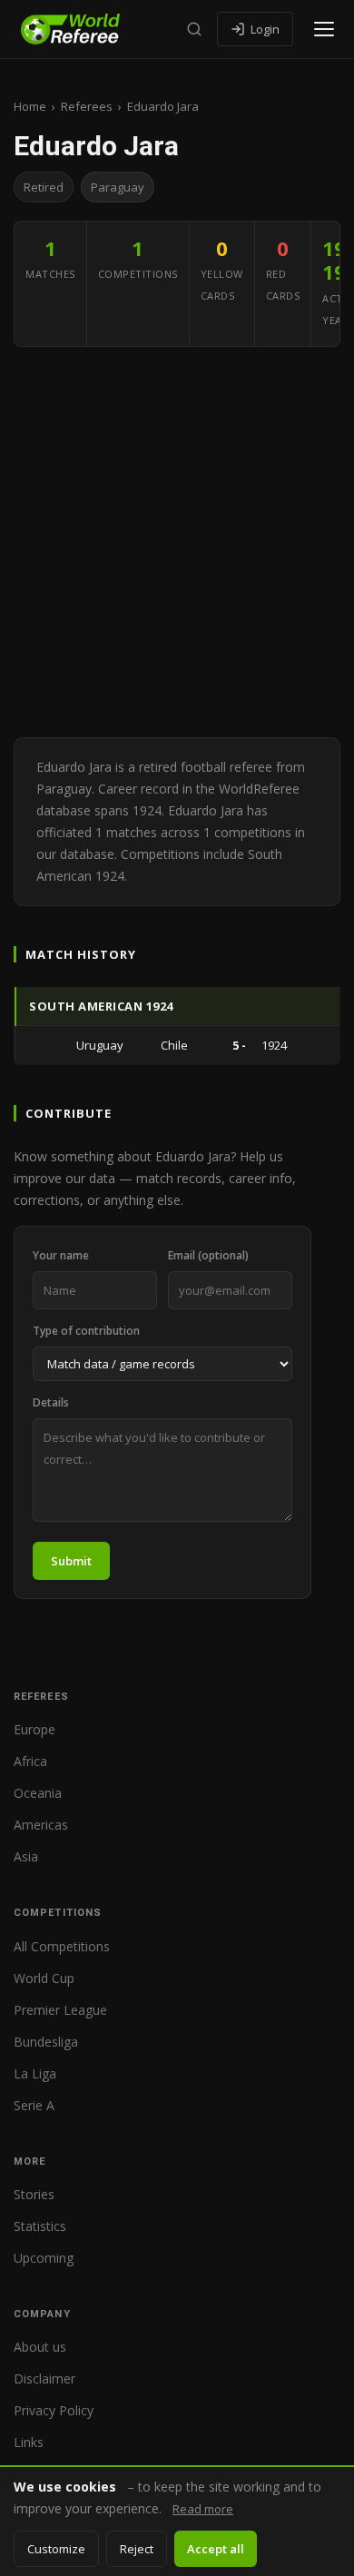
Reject (137, 2549)
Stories (34, 2194)
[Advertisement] (177, 542)
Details (51, 1402)
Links (29, 2442)
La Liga (35, 2073)
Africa (30, 1761)
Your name (61, 1255)
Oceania (38, 1793)
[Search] (194, 29)
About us (40, 2347)
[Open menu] (324, 29)
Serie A (34, 2105)
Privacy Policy (54, 2410)
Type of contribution (86, 1331)
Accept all (216, 2549)
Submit (71, 1561)
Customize (56, 2549)
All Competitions (62, 1946)
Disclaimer (44, 2379)
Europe (34, 1729)
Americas (41, 1825)
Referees (87, 106)
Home (30, 106)
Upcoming (44, 2258)
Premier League (60, 2010)
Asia (26, 1856)
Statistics (40, 2226)
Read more (203, 2509)
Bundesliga (46, 2042)
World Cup (44, 1978)
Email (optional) (208, 1255)
